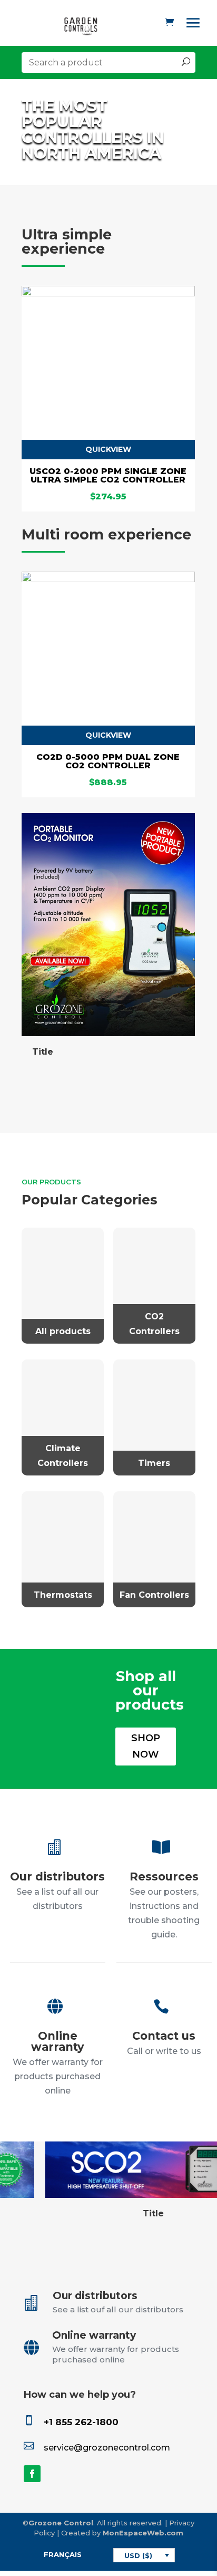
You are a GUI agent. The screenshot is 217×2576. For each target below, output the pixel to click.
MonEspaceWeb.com (143, 2533)
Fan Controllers (154, 1595)
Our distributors (57, 1876)
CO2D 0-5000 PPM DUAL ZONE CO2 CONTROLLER (108, 761)
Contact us (164, 2036)
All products (63, 1331)
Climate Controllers (63, 1455)
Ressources (164, 1876)
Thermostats (63, 1595)
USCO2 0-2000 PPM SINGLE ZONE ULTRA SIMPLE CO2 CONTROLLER (108, 475)
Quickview (108, 449)
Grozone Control (61, 2523)
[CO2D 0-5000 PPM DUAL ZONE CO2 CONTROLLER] (108, 579)
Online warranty (58, 2041)
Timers (154, 1463)
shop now (146, 1746)
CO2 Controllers (154, 1324)
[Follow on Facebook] (32, 2474)
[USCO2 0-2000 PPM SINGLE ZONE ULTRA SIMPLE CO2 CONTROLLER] (108, 293)
